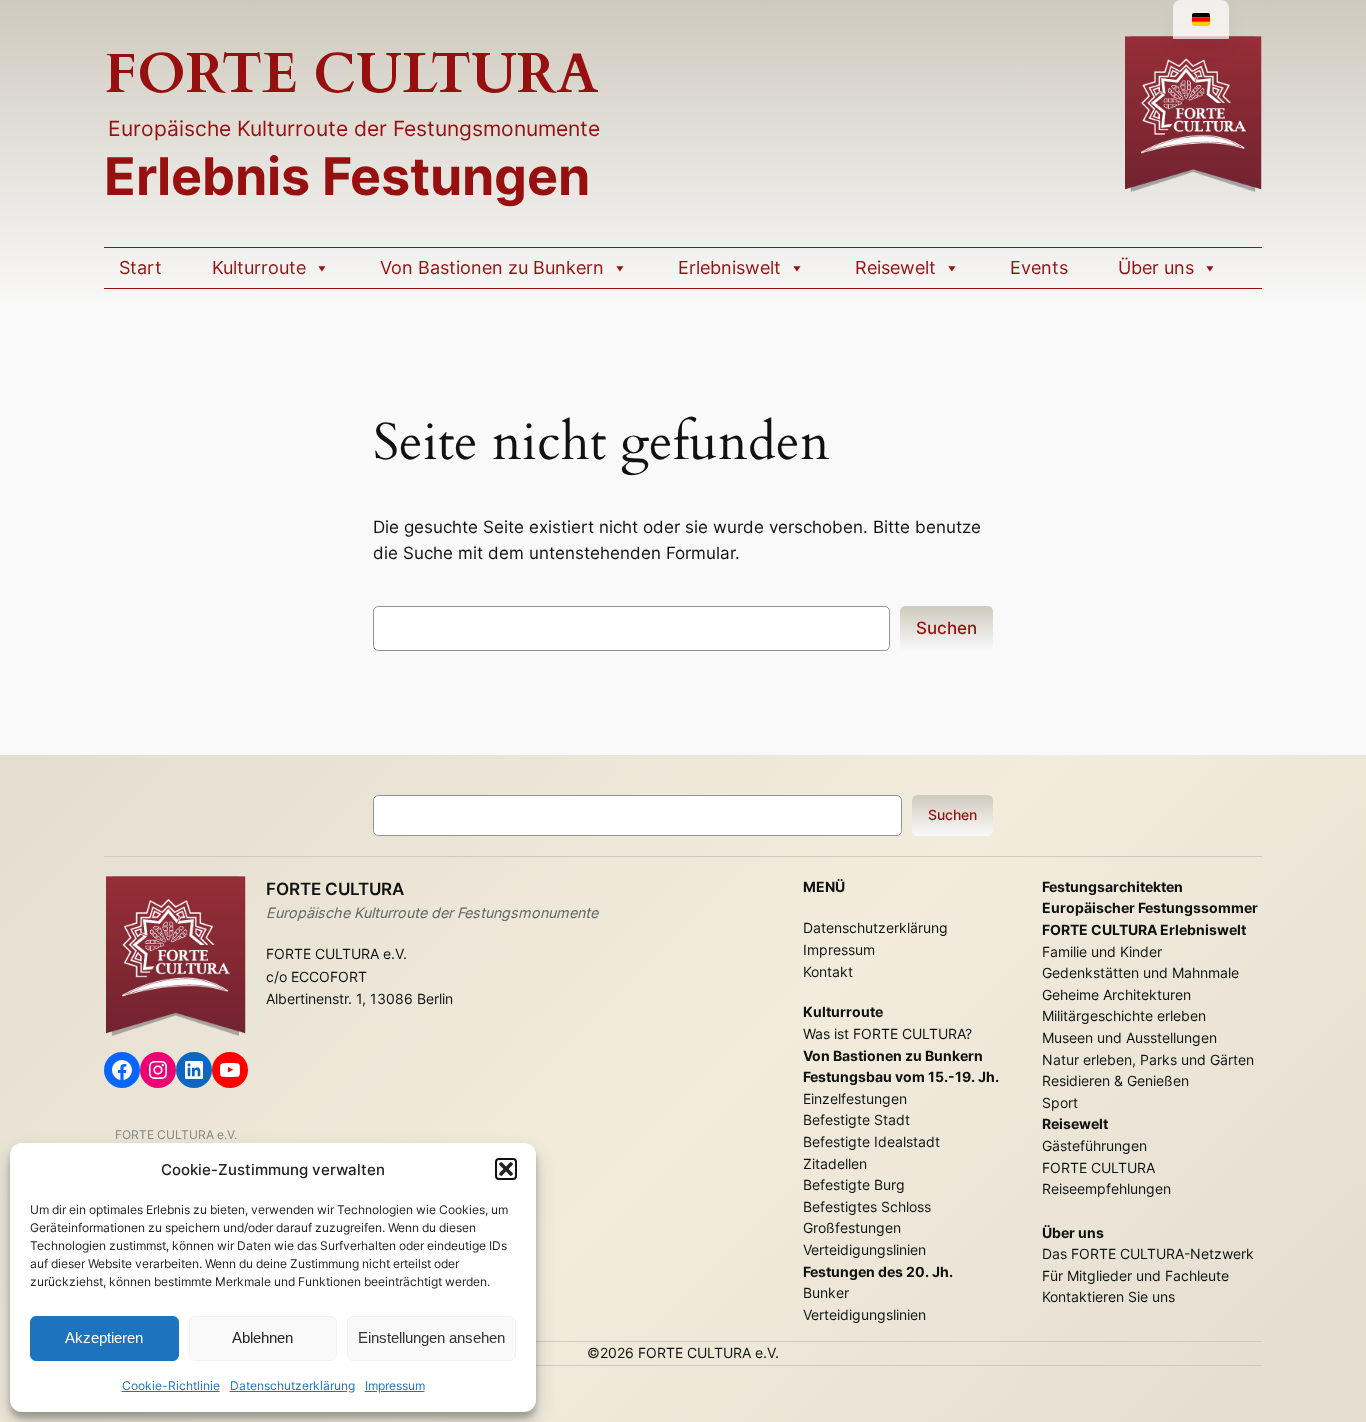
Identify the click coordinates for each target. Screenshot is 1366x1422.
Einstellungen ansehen (431, 1337)
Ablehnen (262, 1337)
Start (140, 267)
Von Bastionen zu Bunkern (492, 267)
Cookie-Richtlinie (171, 1385)
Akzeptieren (104, 1337)
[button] (506, 1169)
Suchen (946, 628)
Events (1039, 267)
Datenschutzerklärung (292, 1385)
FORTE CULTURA (351, 74)
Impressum (395, 1385)
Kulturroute (259, 267)
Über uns (1156, 267)
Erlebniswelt (729, 267)
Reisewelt (895, 267)
